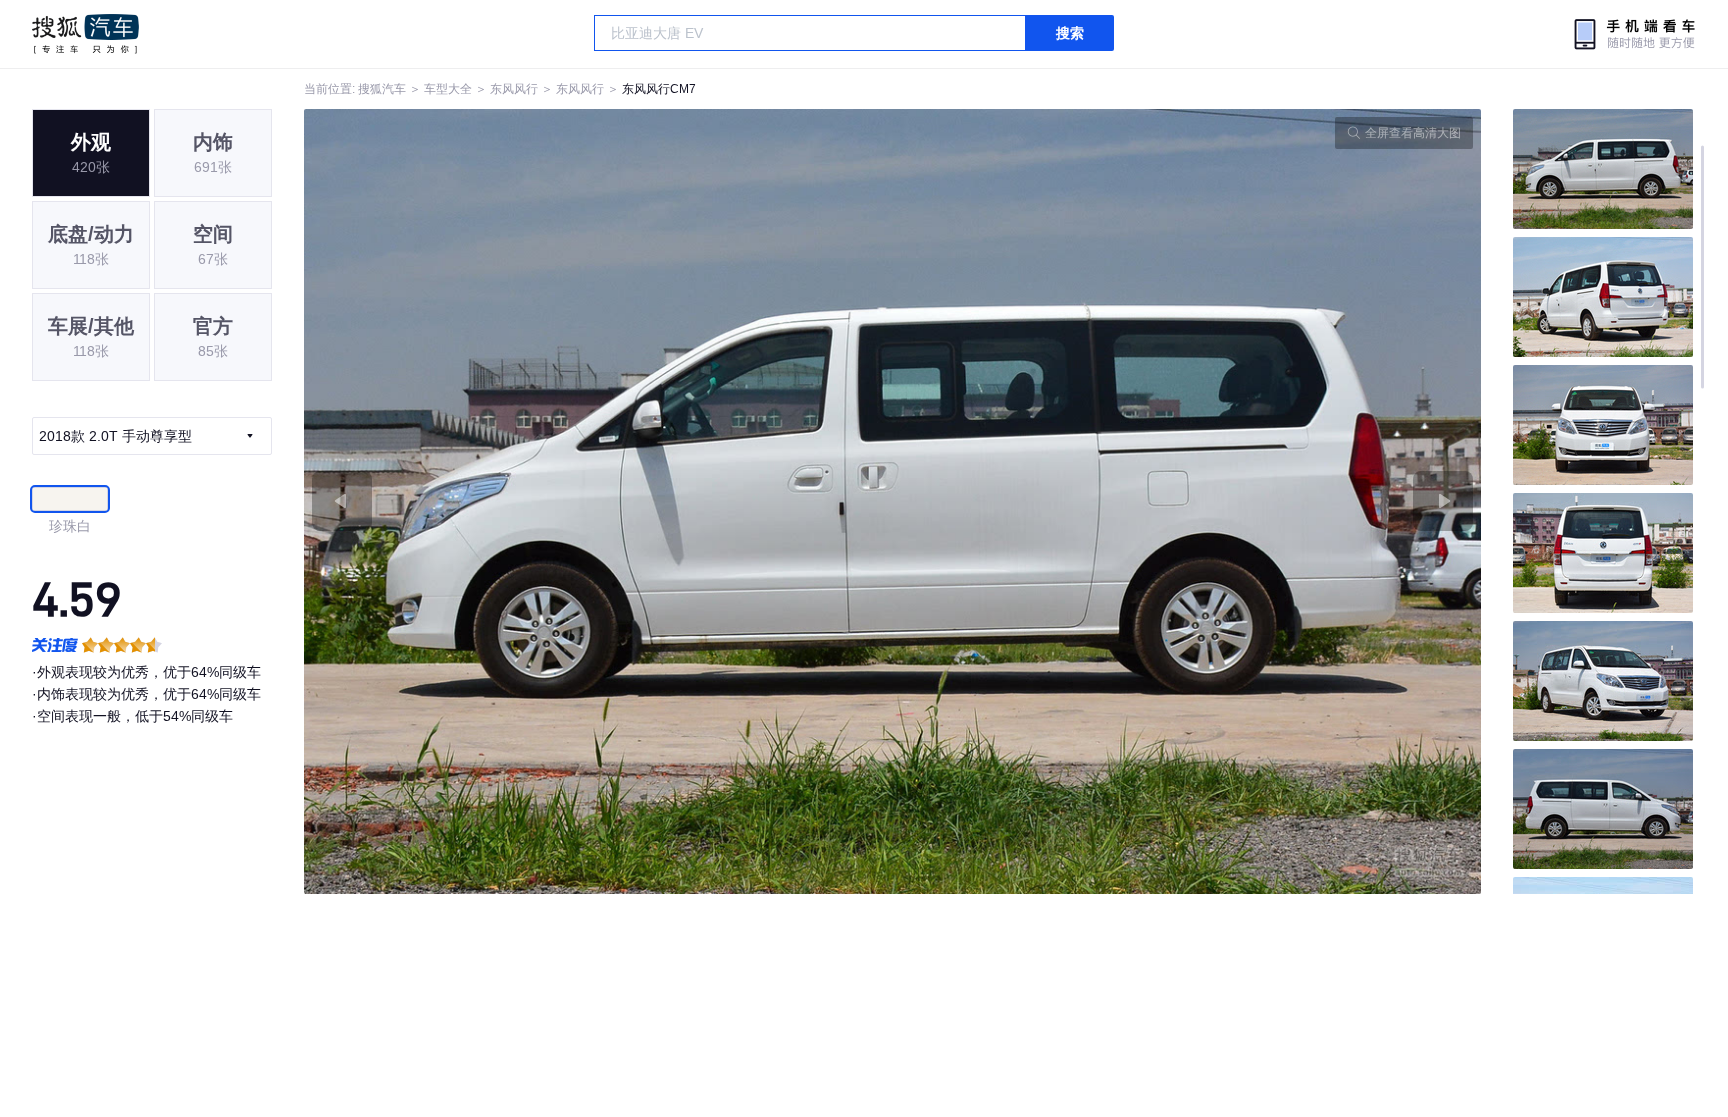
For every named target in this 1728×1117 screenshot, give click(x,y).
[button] (598, 501)
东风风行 (514, 89)
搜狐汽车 (85, 34)
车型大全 (448, 89)
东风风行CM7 (659, 89)
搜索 (1070, 33)
